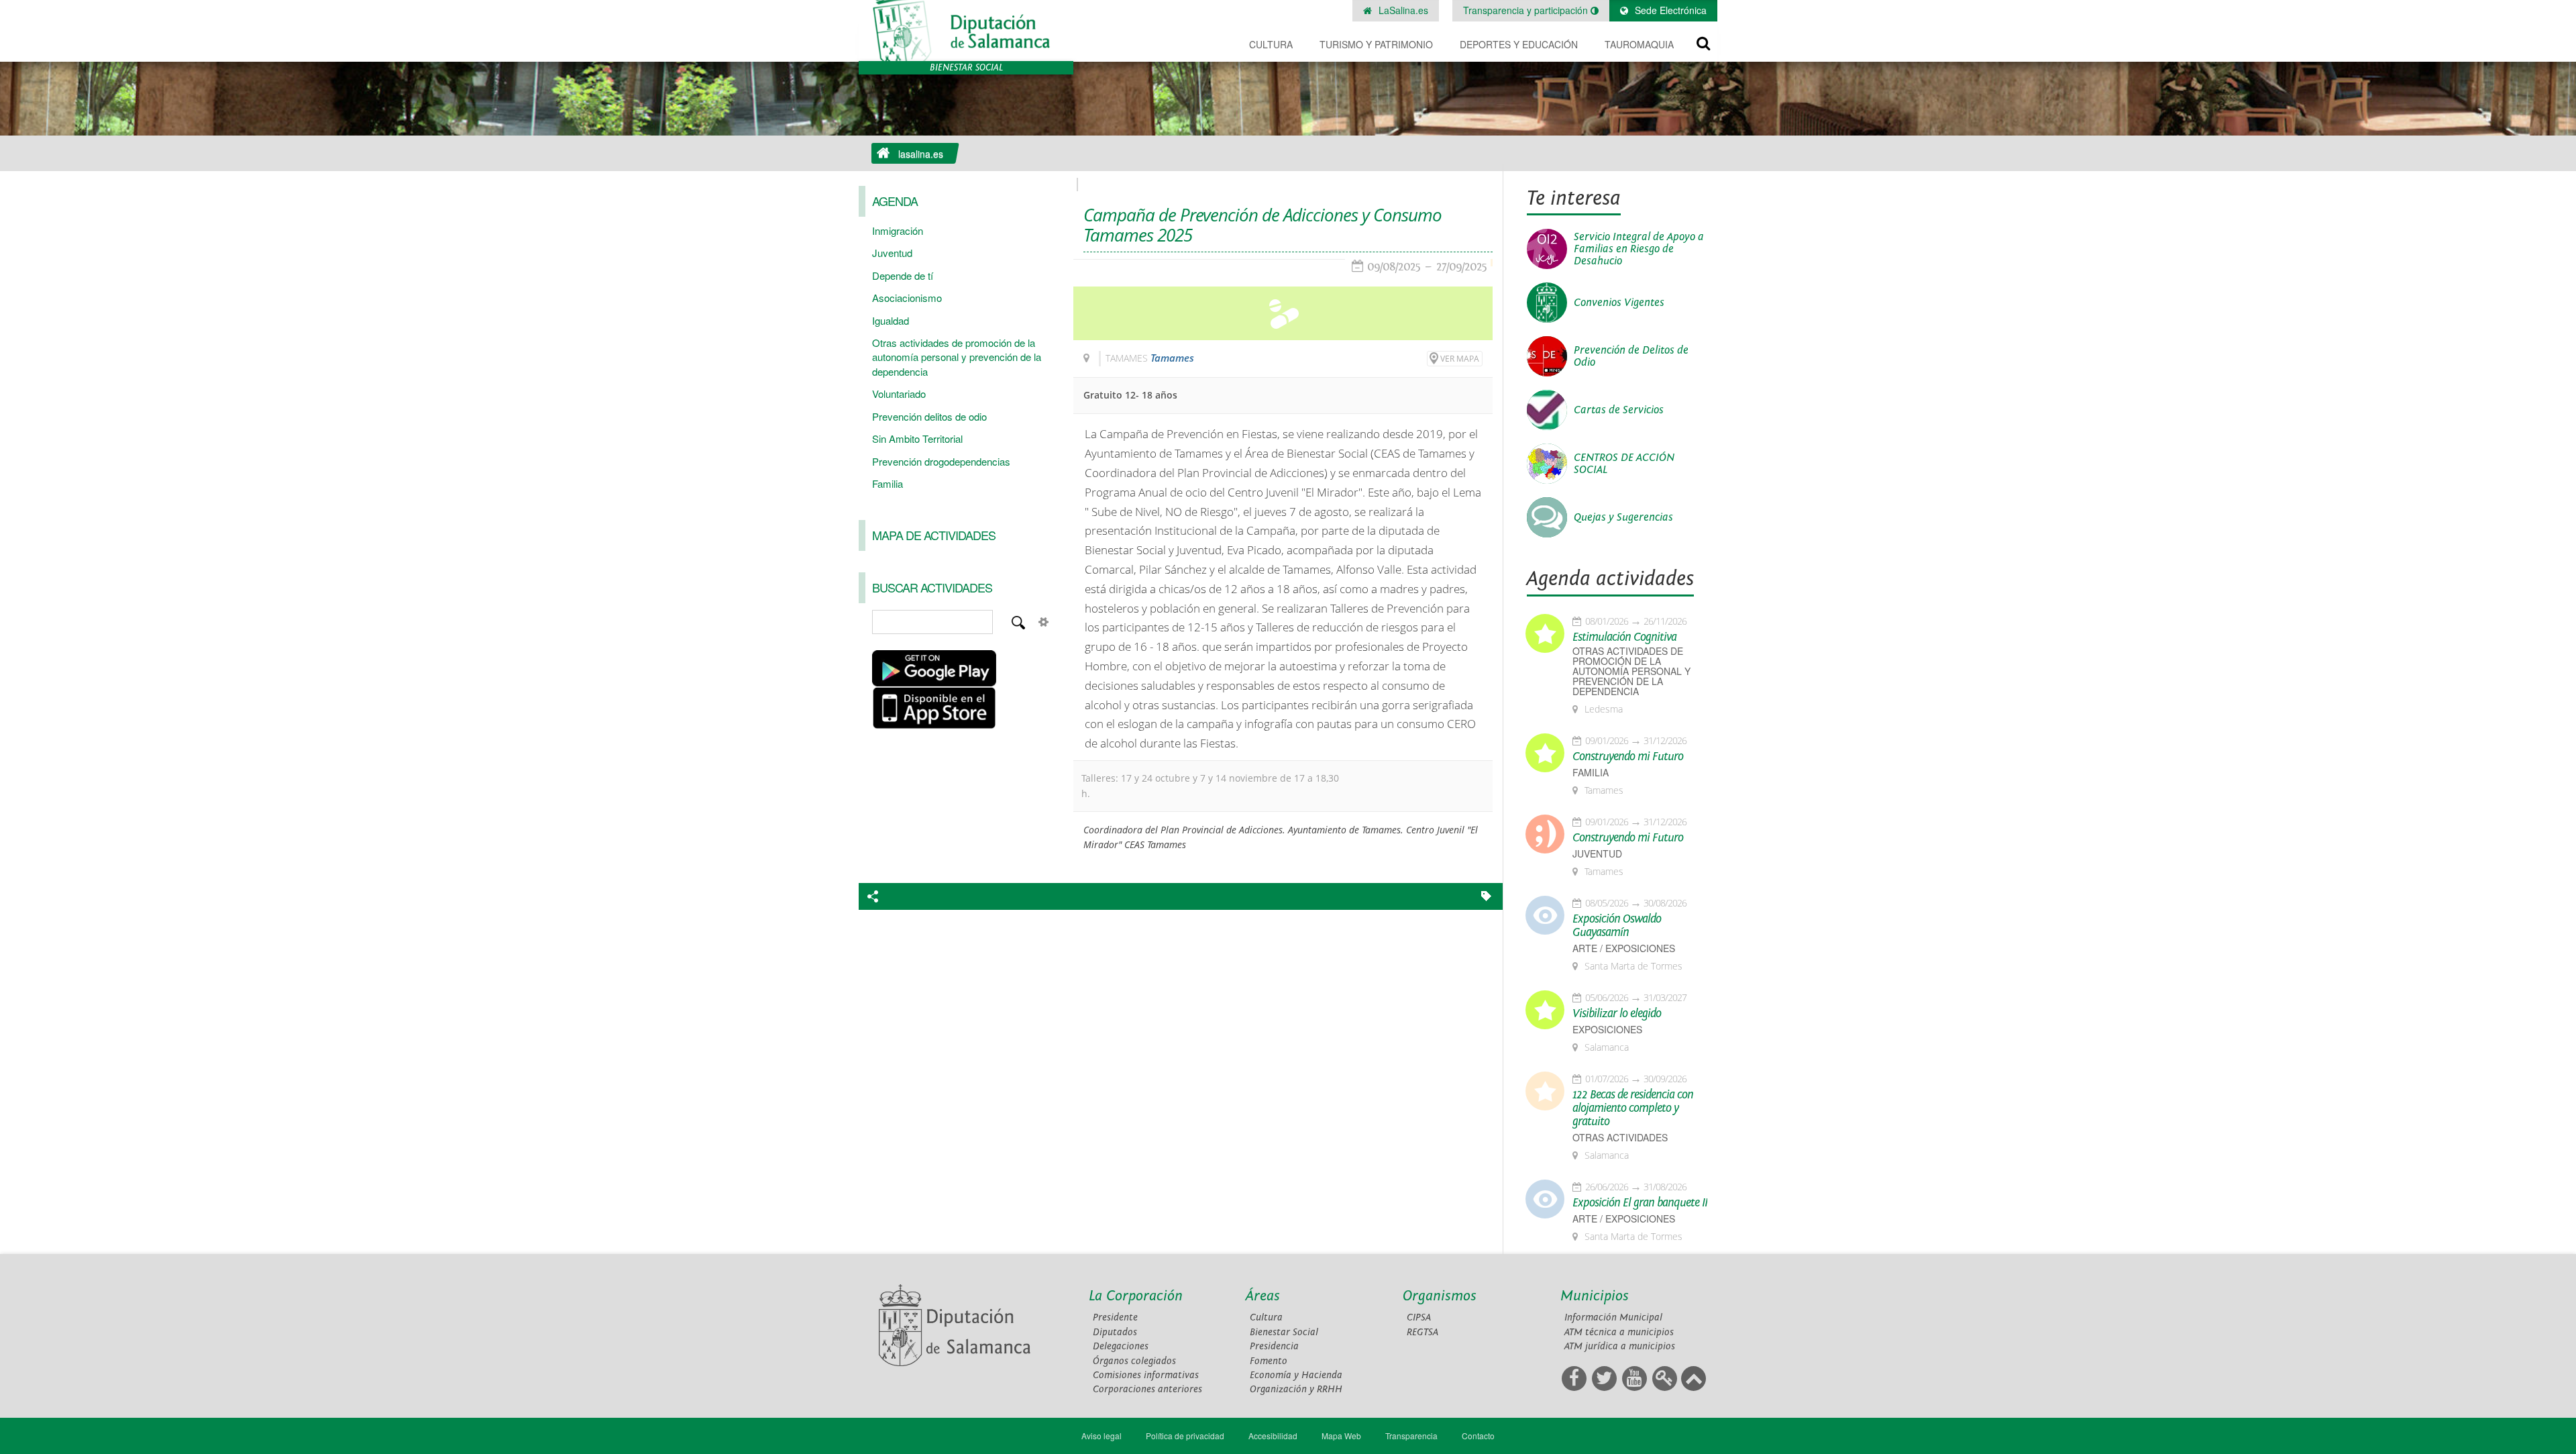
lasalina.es (921, 154)
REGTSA (1423, 1332)
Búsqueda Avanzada (1044, 622)
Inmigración (898, 230)
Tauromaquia (1639, 44)
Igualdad (891, 320)
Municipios (1595, 1296)
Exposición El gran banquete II (1640, 1203)
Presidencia (1274, 1346)
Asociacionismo (907, 298)
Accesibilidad (1273, 1436)
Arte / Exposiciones (1624, 948)
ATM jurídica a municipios (1620, 1346)
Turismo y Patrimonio (1376, 44)
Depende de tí (903, 275)
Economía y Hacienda (1296, 1375)
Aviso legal (1102, 1436)
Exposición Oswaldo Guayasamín (1617, 926)
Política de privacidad (1185, 1436)
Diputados (1115, 1332)
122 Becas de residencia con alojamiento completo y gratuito (1633, 1108)
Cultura (1271, 44)
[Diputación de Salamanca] (966, 31)
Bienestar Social (1284, 1332)
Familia (888, 483)
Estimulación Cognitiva (1624, 637)
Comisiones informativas (1146, 1375)
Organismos (1440, 1296)
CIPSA (1419, 1317)
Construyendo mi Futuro (1628, 757)
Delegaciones (1121, 1346)
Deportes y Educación (1519, 44)
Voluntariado (899, 394)
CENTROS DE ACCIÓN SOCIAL (1624, 464)
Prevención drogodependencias (941, 461)
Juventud (892, 253)
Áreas (1263, 1296)
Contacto (1478, 1436)
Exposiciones (1607, 1030)
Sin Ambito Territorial (917, 438)
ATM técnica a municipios (1619, 1332)
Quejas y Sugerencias (1623, 517)
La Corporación (1136, 1296)
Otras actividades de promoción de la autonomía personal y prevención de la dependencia (957, 357)
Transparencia (1411, 1436)
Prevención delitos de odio (929, 416)
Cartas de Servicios (1619, 410)
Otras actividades (1620, 1138)
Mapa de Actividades (934, 535)
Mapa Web (1341, 1436)
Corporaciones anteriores (1147, 1389)
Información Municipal (1613, 1317)
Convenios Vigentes (1619, 303)
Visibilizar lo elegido (1617, 1014)
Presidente (1115, 1317)
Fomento (1269, 1361)
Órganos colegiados (1134, 1361)
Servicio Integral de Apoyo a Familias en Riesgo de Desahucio (1639, 249)
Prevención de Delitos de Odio (1631, 356)
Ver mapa (1460, 359)
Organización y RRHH (1296, 1389)
